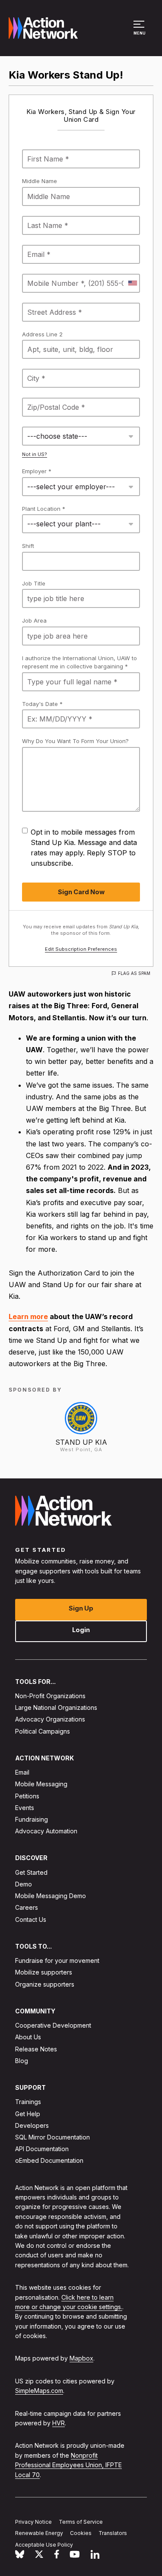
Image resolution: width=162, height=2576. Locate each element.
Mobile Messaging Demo (51, 1896)
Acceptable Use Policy (44, 2545)
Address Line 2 (42, 334)
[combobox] (132, 283)
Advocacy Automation (46, 1831)
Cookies (81, 2533)
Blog (22, 2061)
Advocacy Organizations (50, 1720)
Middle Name (40, 181)
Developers (32, 2125)
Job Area (34, 620)
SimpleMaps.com (39, 2391)
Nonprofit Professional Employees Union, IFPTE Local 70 (68, 2465)
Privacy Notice (33, 2522)
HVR (59, 2423)
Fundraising (32, 1819)
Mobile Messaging (41, 1784)
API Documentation (42, 2149)
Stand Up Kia (81, 1442)
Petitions (27, 1796)
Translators (113, 2533)
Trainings (28, 2102)
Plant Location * (44, 509)
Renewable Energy (39, 2533)
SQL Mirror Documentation (52, 2137)
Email (22, 1772)
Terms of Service (81, 2522)
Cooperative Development (53, 2025)
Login (81, 1630)
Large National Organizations (56, 1707)
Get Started (31, 1872)
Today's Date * (42, 704)
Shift (28, 546)
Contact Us (31, 1919)
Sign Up (81, 1608)
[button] (140, 32)
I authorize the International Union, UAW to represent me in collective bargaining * (79, 662)
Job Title (34, 583)
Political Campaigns (43, 1731)
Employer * (37, 471)
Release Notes (36, 2049)
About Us (28, 2037)
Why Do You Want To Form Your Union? (75, 741)
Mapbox (81, 2359)
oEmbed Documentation (49, 2161)
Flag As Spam (134, 973)
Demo (24, 1884)
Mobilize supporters (44, 1973)
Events (25, 1808)
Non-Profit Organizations (50, 1696)
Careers (27, 1908)
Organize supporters (45, 1984)
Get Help (28, 2114)
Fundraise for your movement (57, 1960)
